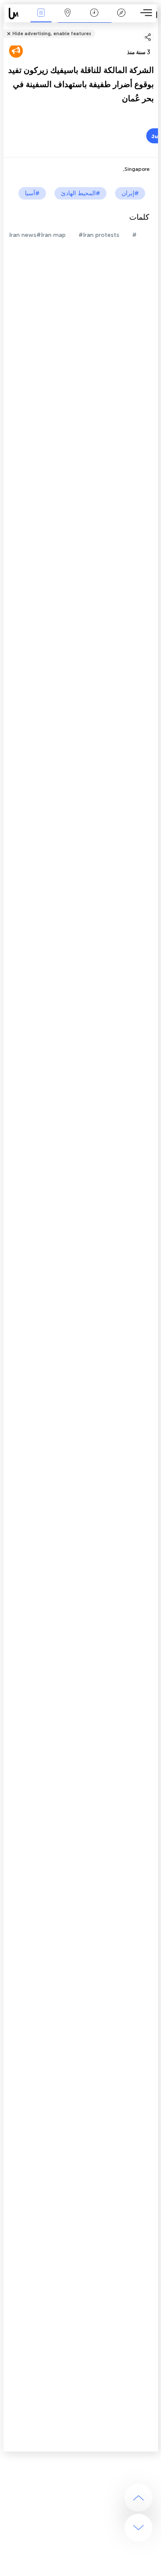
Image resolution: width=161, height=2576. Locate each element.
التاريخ (94, 19)
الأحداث (41, 19)
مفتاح (121, 19)
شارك (155, 28)
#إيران (130, 193)
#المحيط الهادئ (80, 193)
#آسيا (32, 193)
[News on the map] (16, 14)
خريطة (68, 19)
